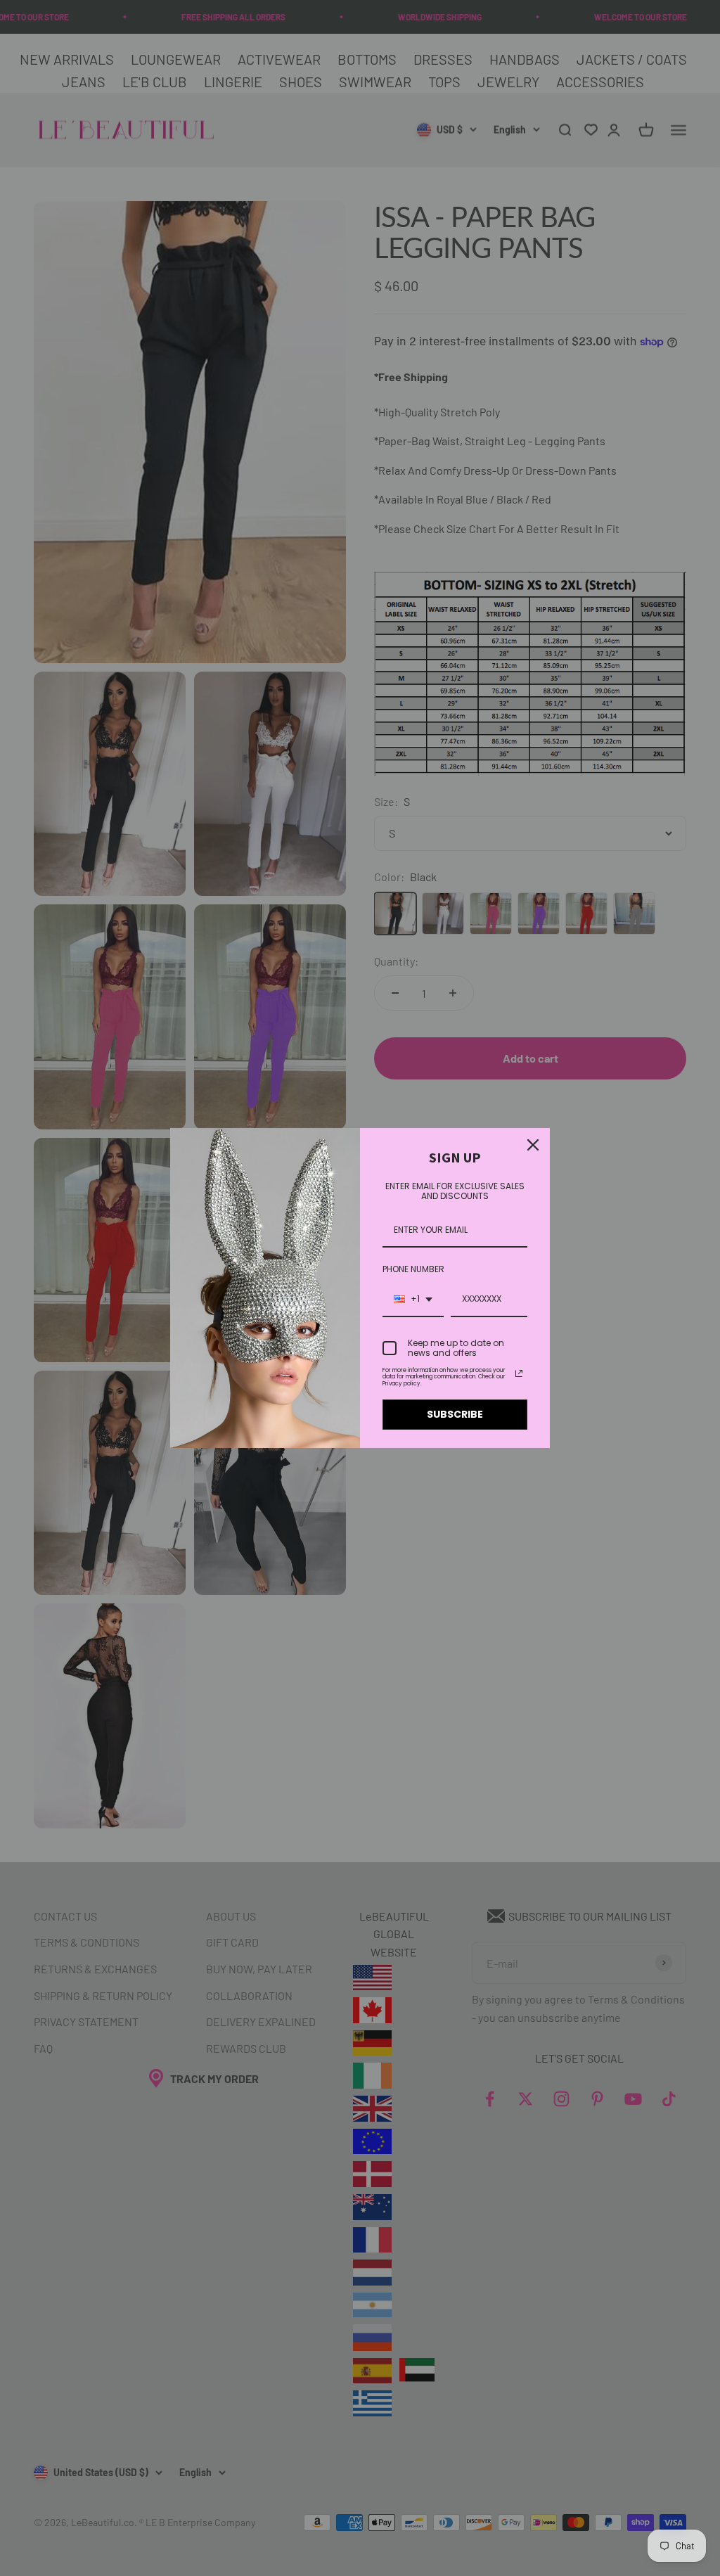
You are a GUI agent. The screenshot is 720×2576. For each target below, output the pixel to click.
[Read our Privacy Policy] (519, 1373)
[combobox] (413, 1300)
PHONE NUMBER (413, 1269)
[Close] (533, 1145)
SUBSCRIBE (455, 1414)
